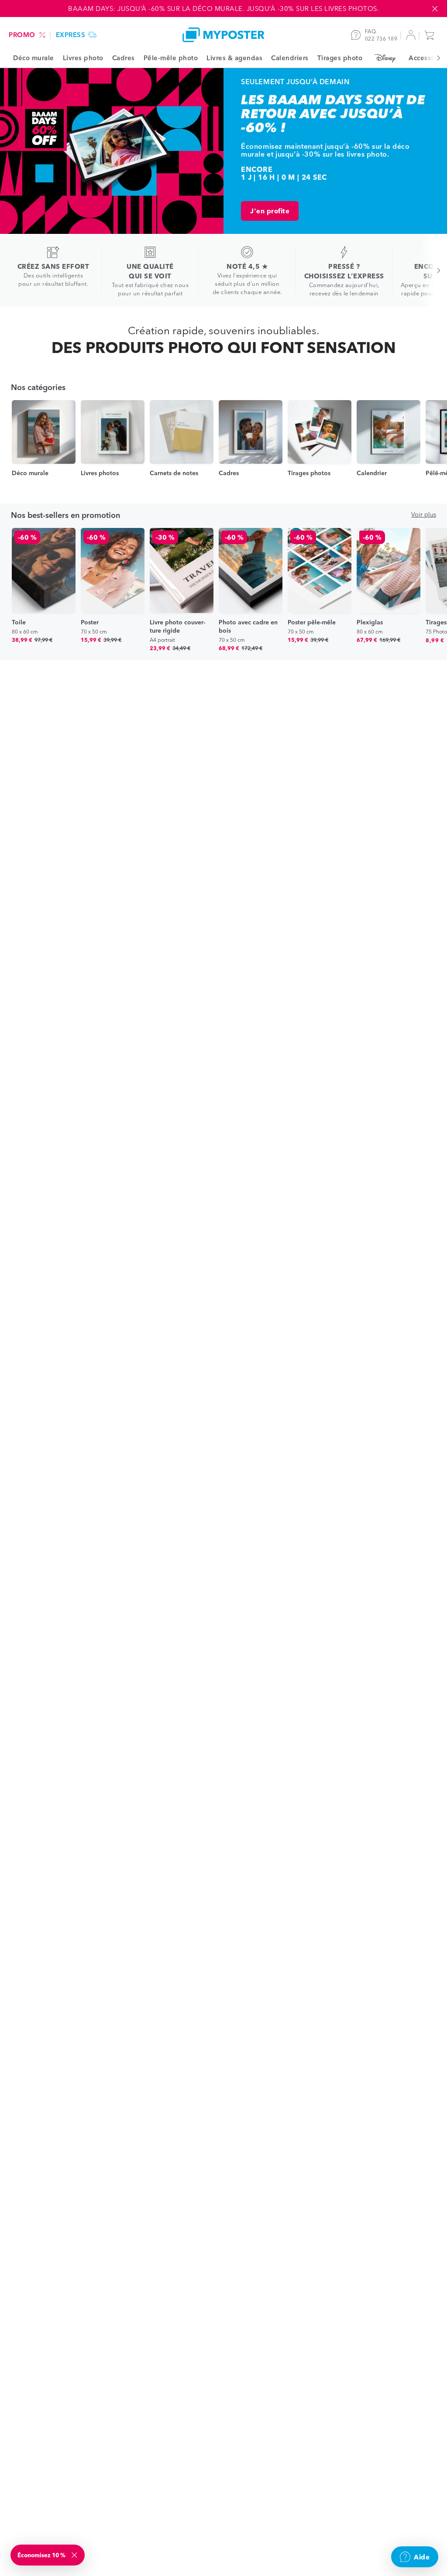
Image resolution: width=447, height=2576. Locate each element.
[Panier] (431, 35)
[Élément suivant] (434, 58)
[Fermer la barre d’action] (435, 9)
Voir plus (424, 514)
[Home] (223, 35)
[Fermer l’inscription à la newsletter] (75, 2555)
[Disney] (385, 58)
